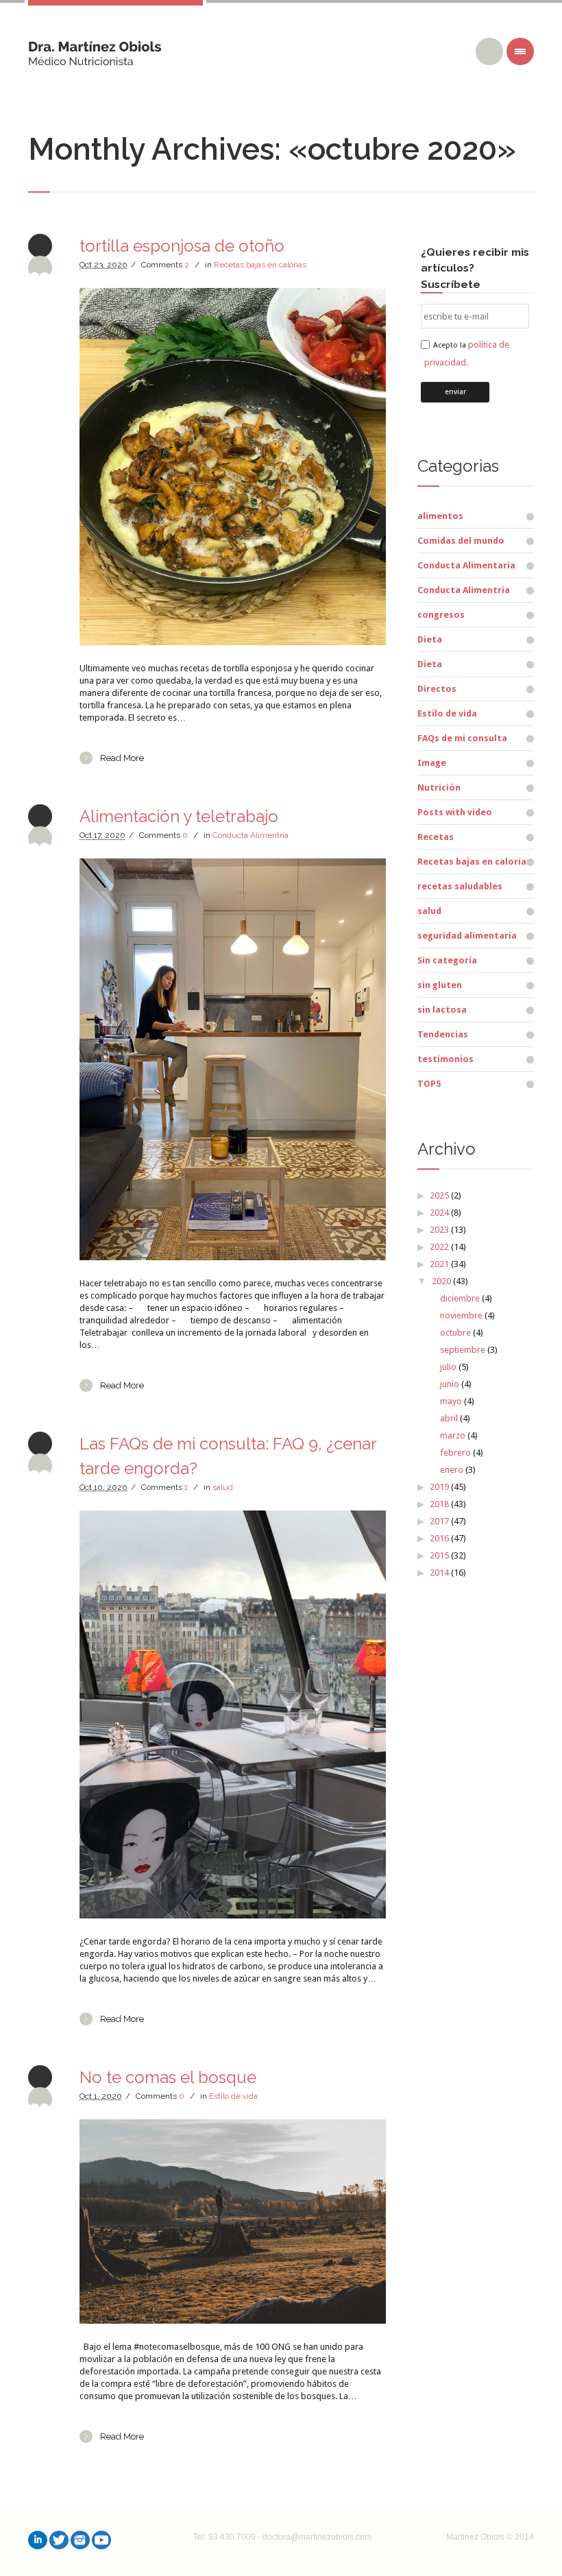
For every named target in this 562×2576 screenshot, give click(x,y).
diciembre (460, 1298)
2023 (439, 1230)
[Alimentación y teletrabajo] (233, 1059)
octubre (455, 1333)
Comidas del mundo (461, 541)
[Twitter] (59, 2540)
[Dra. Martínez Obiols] (95, 48)
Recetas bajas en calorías (260, 265)
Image (432, 763)
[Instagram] (80, 2540)
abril (449, 1418)
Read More (122, 758)
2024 (439, 1213)
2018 (439, 1504)
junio (450, 1384)
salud (223, 1487)
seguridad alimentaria (467, 936)
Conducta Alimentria (251, 835)
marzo (453, 1435)
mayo (451, 1401)
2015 (439, 1555)
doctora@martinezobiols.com (317, 2537)
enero (452, 1470)
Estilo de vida (233, 2096)
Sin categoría (447, 960)
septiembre (463, 1350)
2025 (439, 1195)
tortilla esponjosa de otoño (182, 246)
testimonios (445, 1059)
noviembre (461, 1315)
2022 (439, 1247)
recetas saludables (460, 886)
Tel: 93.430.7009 (224, 2537)
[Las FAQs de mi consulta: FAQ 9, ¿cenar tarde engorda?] (233, 1715)
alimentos (440, 516)
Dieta (430, 639)
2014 (439, 1573)
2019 (439, 1487)
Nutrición (439, 787)
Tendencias (443, 1034)
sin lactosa (442, 1010)
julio (448, 1367)
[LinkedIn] (38, 2540)
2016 (439, 1538)
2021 (439, 1264)
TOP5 (429, 1084)
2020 (441, 1281)
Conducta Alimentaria (466, 565)
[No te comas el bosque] (233, 2222)
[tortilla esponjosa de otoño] (233, 467)
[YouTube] (101, 2540)
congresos (441, 615)
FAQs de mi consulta (462, 738)
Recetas (436, 837)
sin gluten (440, 985)
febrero (455, 1453)
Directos (437, 689)
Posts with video (455, 812)
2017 (439, 1521)
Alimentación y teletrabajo (179, 816)
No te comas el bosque (168, 2077)
